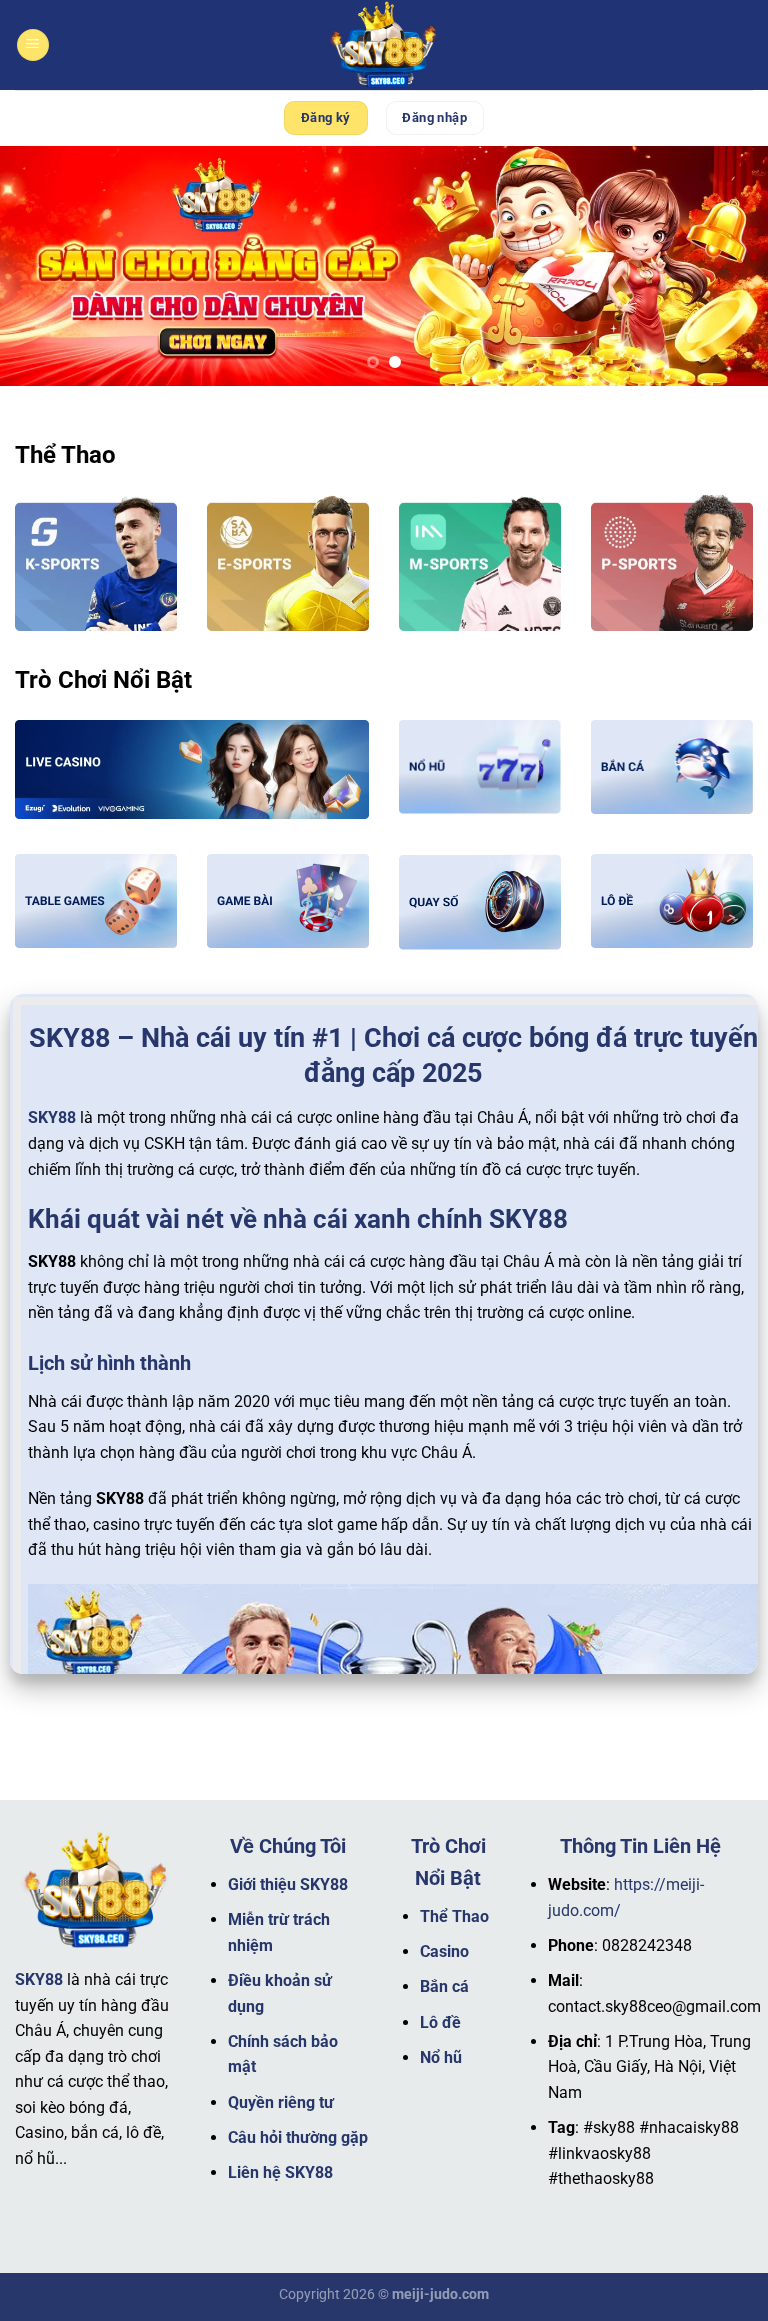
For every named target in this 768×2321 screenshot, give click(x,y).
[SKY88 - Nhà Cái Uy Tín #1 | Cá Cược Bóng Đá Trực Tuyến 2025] (384, 45)
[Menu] (33, 45)
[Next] (727, 266)
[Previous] (41, 266)
